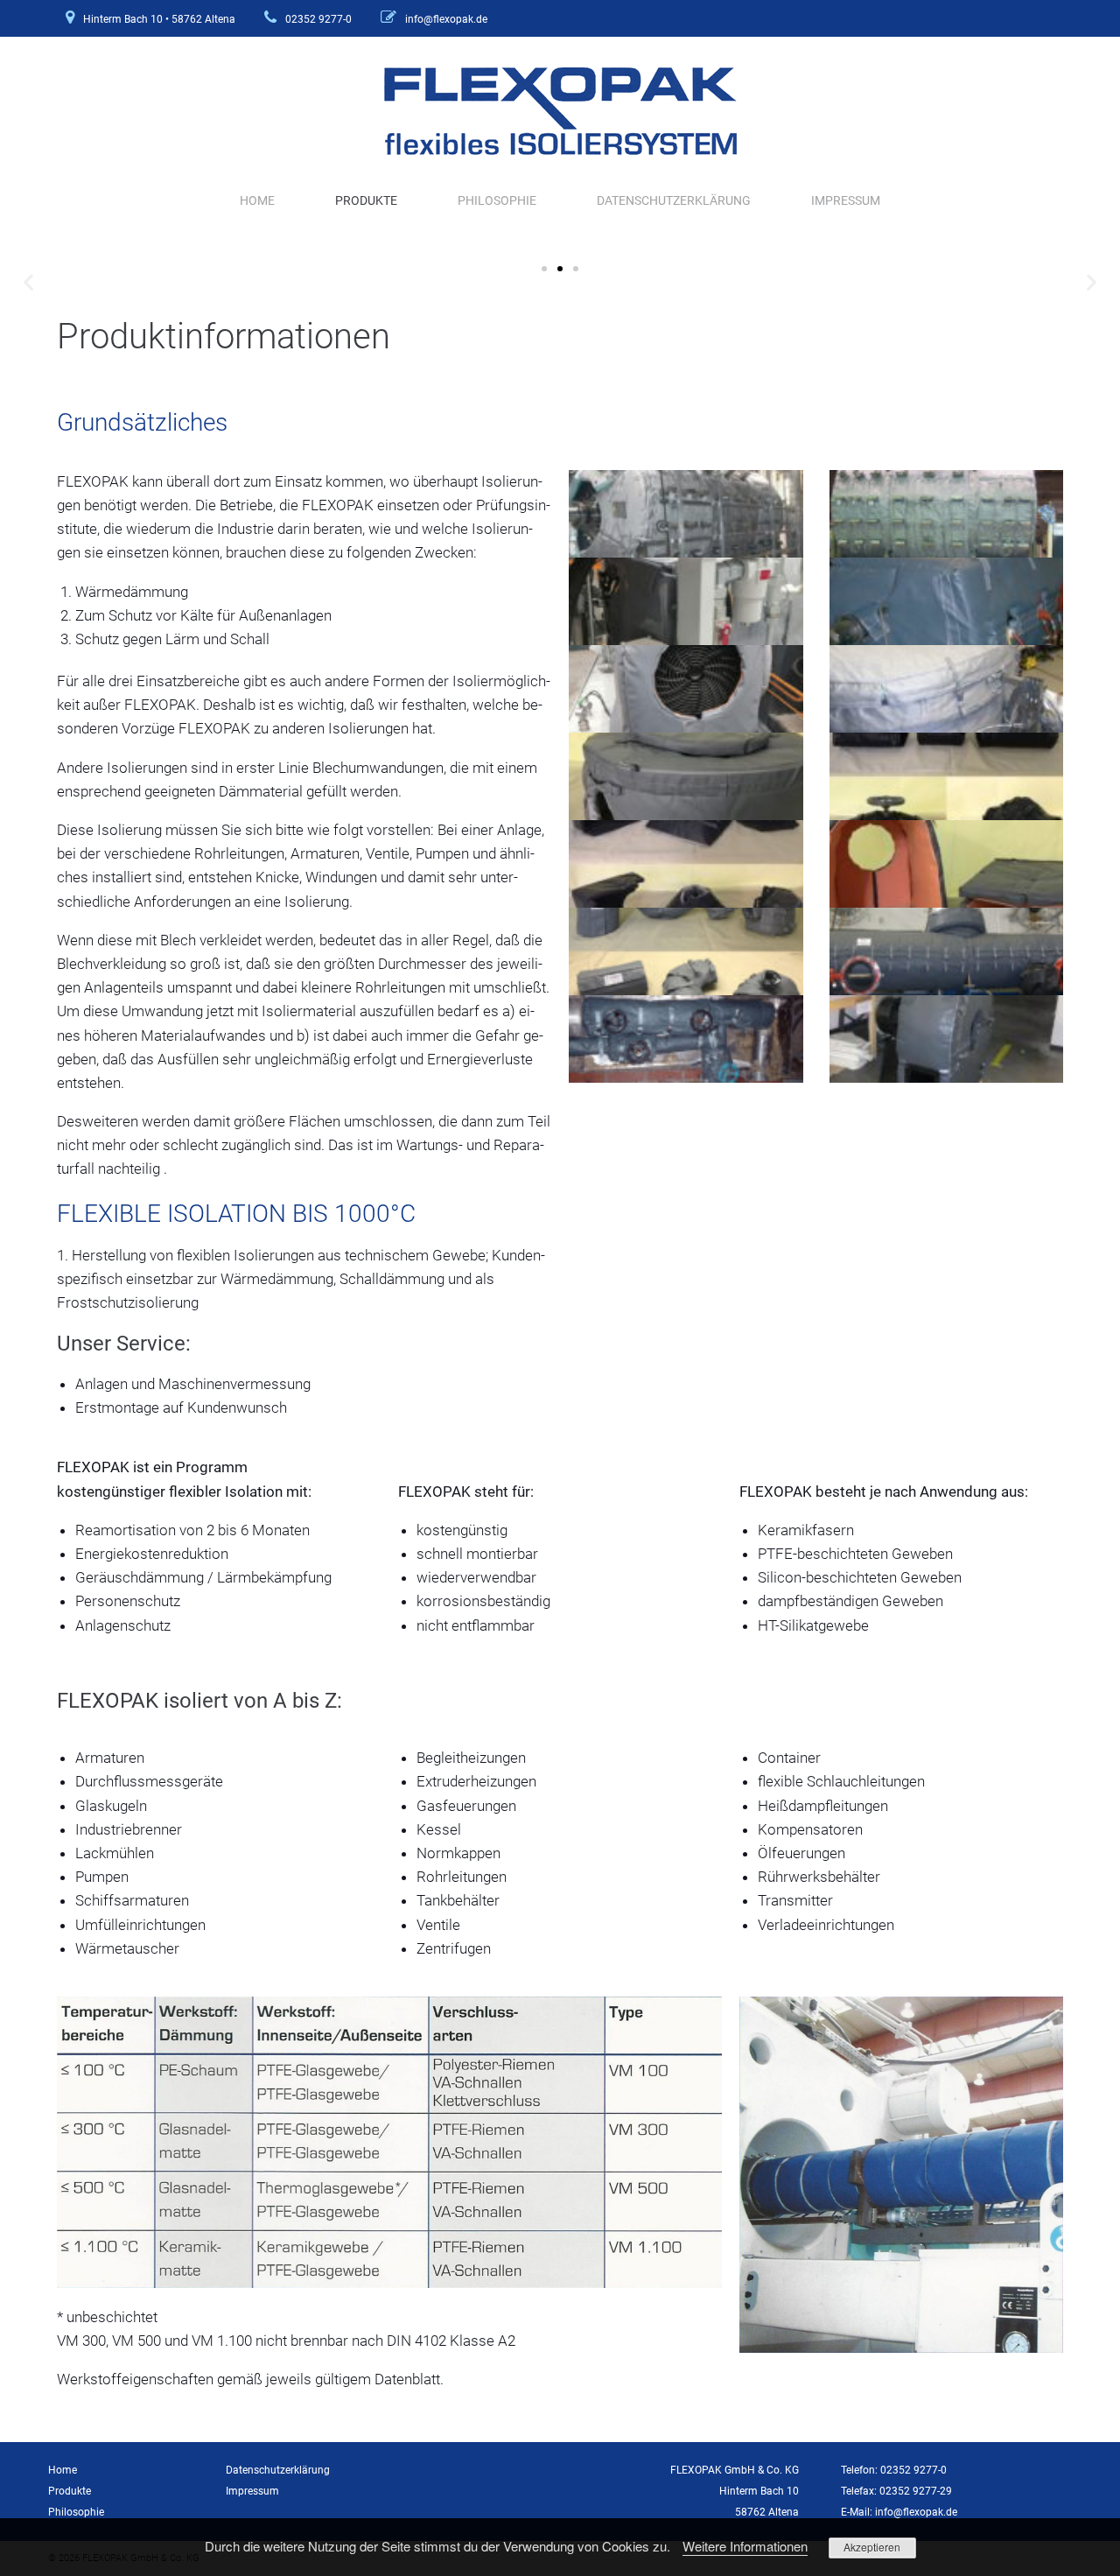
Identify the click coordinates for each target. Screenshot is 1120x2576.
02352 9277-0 (318, 19)
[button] (28, 281)
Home (257, 200)
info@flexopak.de (446, 19)
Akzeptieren (872, 2547)
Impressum (846, 200)
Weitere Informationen (745, 2546)
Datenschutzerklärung (674, 200)
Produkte (366, 200)
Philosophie (497, 200)
